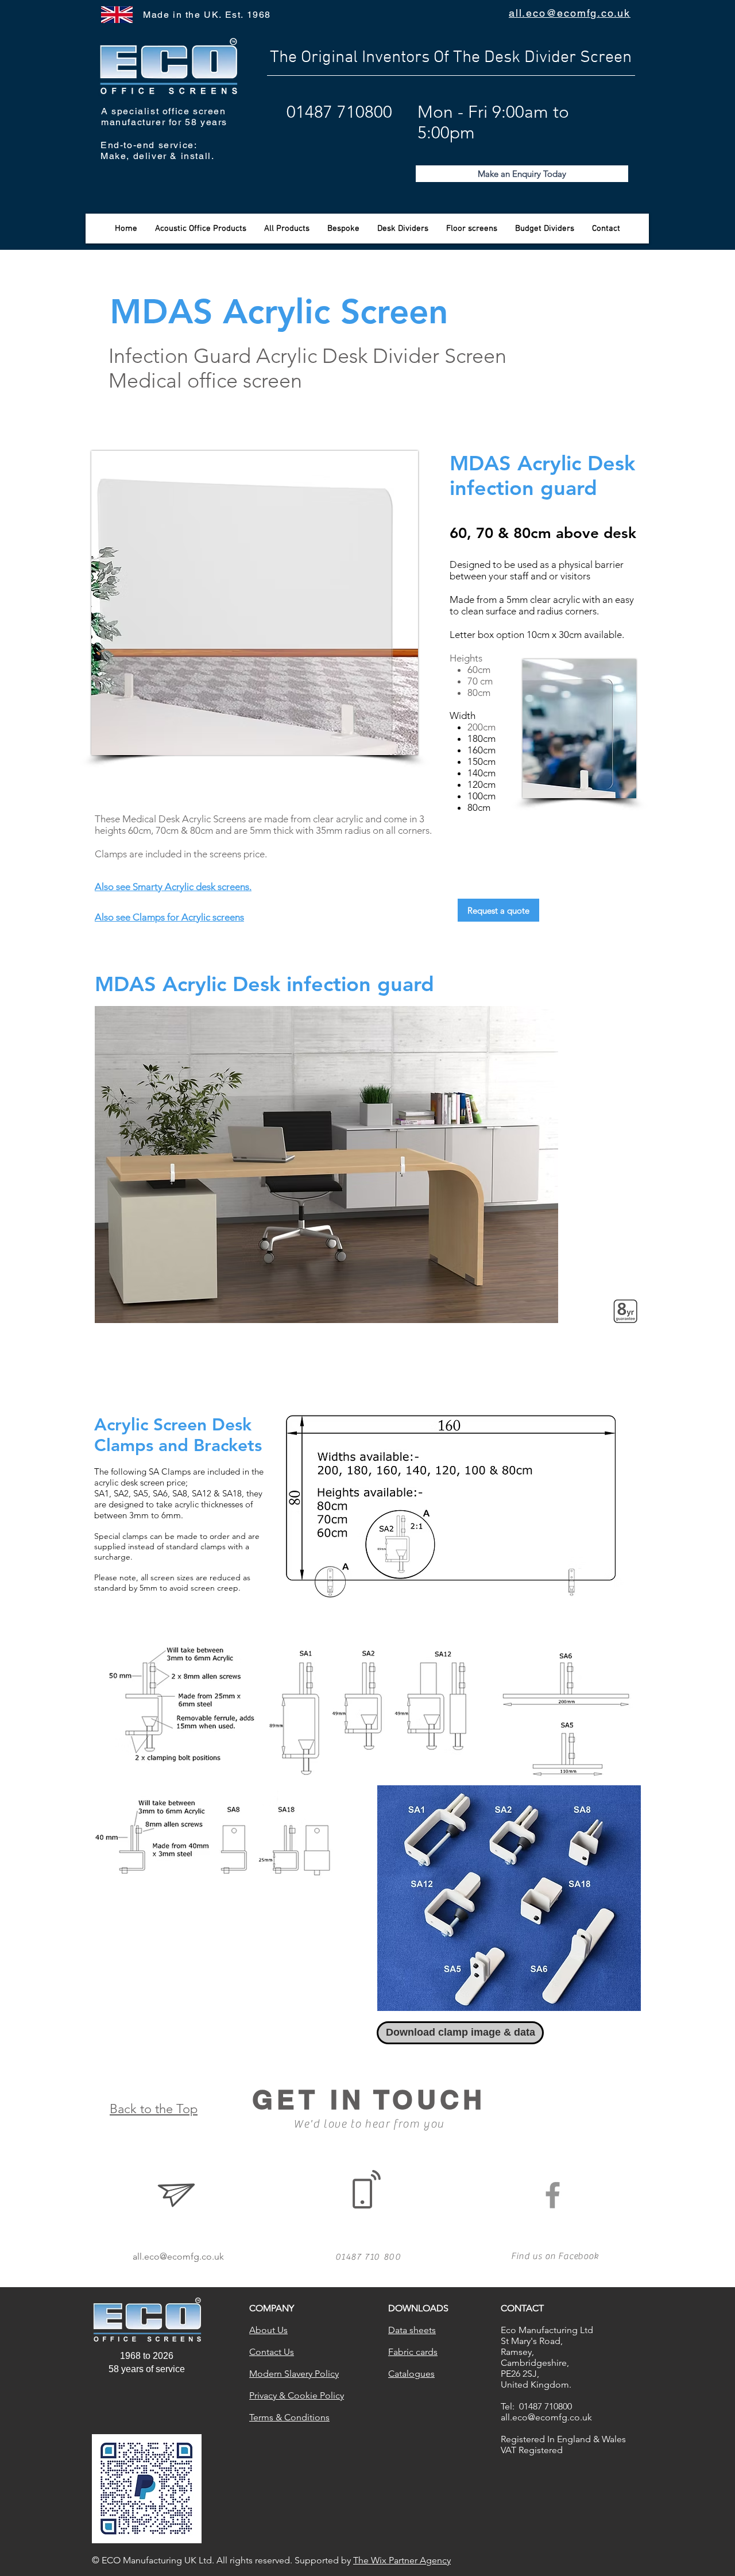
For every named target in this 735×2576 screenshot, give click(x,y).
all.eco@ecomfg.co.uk (178, 2256)
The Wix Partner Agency (402, 2560)
